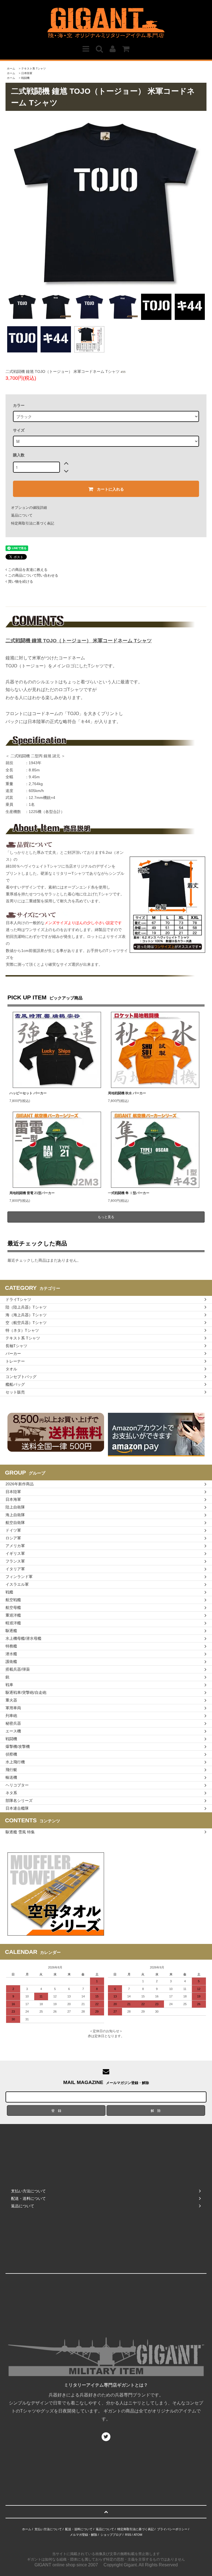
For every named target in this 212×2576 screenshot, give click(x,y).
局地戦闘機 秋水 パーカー (127, 1093)
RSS (128, 2535)
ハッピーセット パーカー (28, 1093)
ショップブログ (111, 2535)
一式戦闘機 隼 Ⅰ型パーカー (129, 1193)
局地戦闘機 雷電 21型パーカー (32, 1193)
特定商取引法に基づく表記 (33, 523)
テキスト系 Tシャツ (34, 69)
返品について (22, 515)
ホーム (11, 69)
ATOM (138, 2535)
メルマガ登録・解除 (84, 2535)
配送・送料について (79, 2529)
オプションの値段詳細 (29, 508)
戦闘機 (25, 78)
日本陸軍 (27, 73)
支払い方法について (48, 2529)
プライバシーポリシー (172, 2529)
